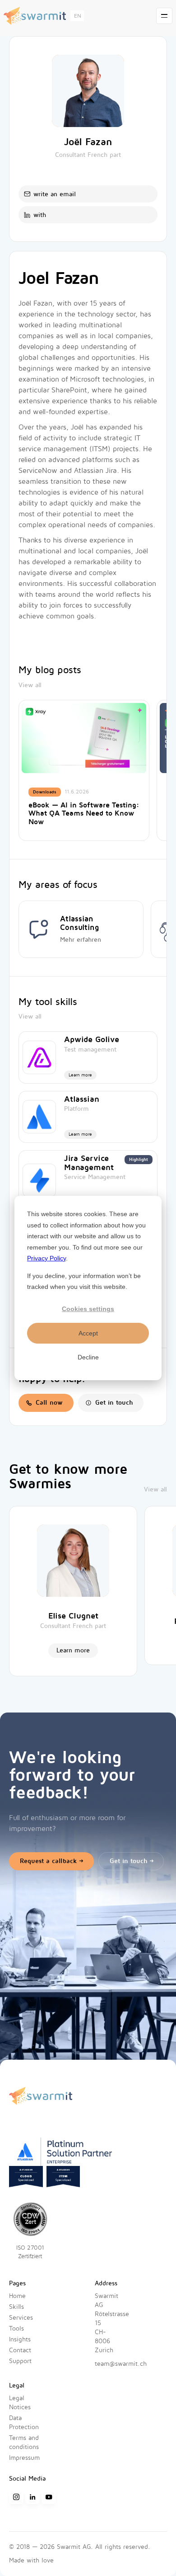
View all (30, 685)
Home (17, 2296)
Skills (16, 2307)
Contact (20, 2350)
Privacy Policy (46, 1258)
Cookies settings (88, 1309)
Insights (20, 2339)
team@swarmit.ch (121, 2364)
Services (21, 2318)
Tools (16, 2328)
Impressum (24, 2458)
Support (20, 2361)
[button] (77, 16)
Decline (88, 1357)
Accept (88, 1333)
